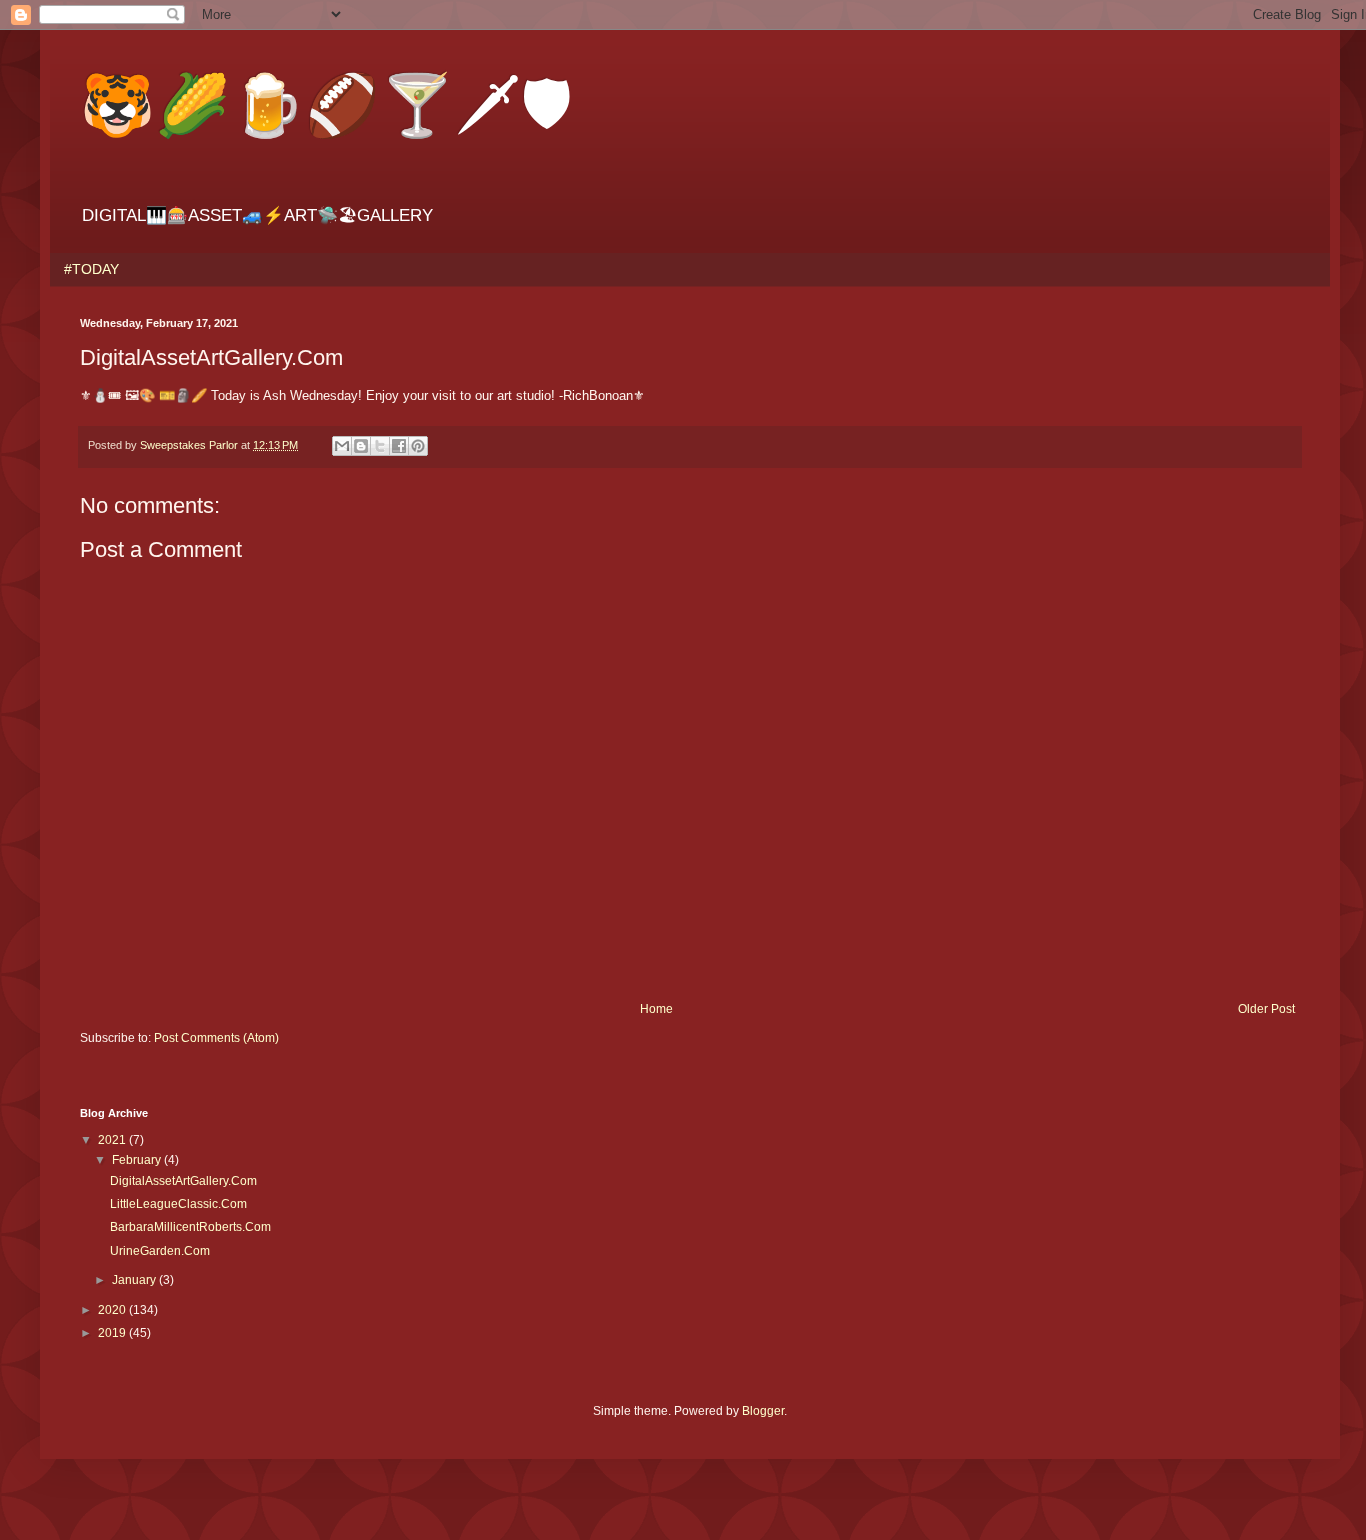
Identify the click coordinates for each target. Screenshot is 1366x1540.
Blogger (763, 1411)
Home (656, 1009)
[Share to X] (380, 446)
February (138, 1160)
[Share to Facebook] (399, 446)
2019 (113, 1333)
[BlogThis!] (361, 446)
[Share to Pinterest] (418, 446)
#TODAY (91, 269)
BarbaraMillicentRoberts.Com (190, 1227)
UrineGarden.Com (160, 1251)
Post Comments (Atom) (216, 1038)
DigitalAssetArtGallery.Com (183, 1181)
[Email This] (342, 446)
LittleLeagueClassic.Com (178, 1204)
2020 (113, 1310)
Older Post (1266, 1009)
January (135, 1280)
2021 (113, 1140)
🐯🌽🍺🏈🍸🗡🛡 (326, 103)
